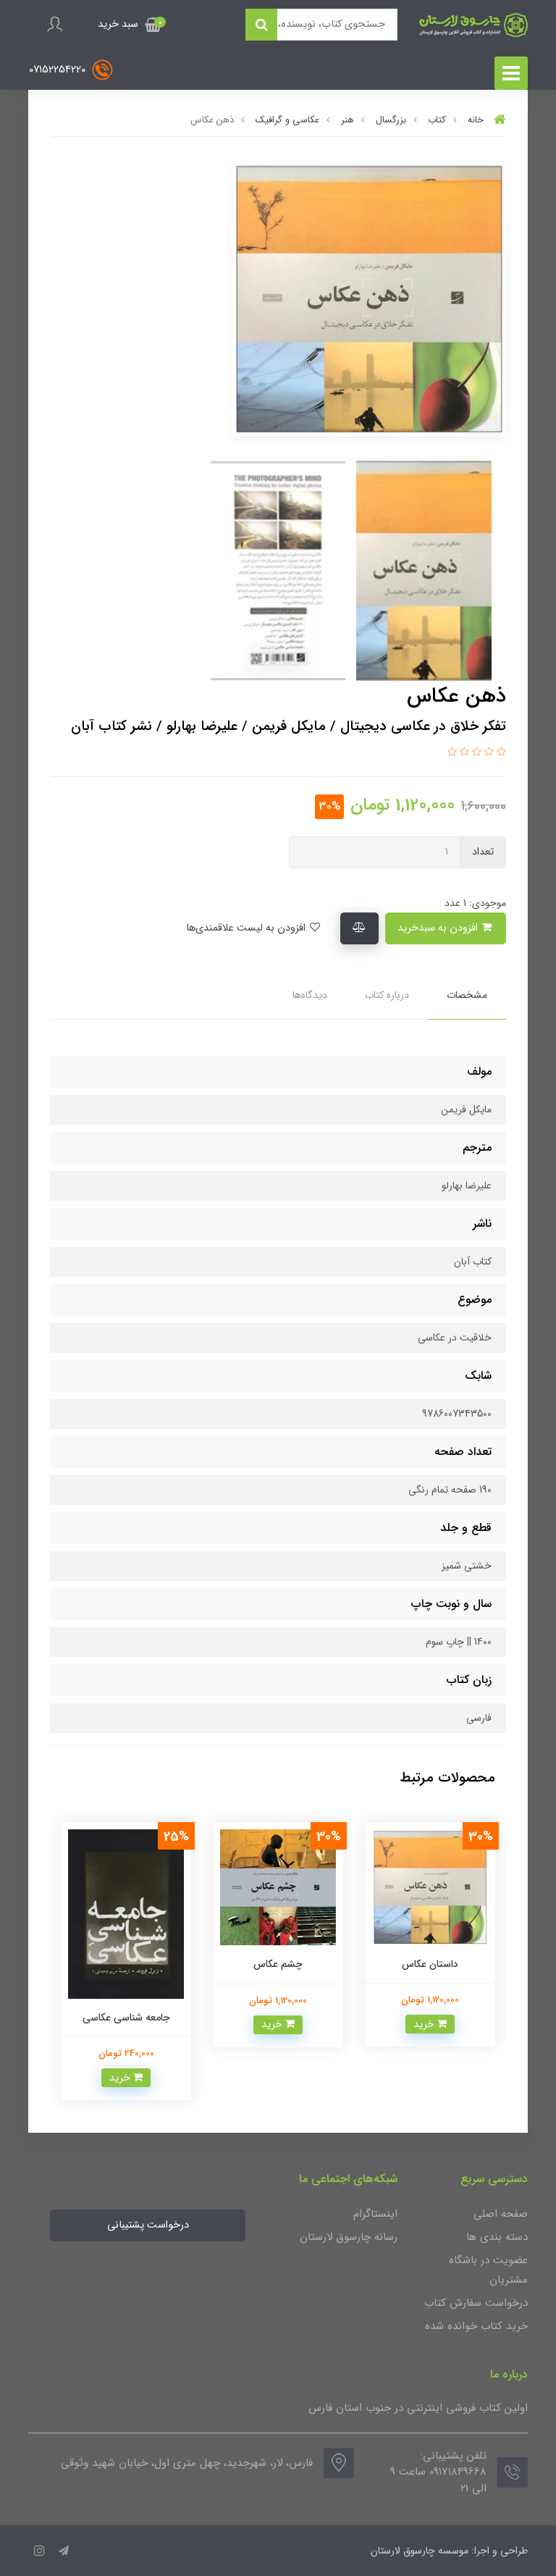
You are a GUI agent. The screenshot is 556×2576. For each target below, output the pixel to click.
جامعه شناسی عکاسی (126, 2018)
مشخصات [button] (467, 995)
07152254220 (59, 69)
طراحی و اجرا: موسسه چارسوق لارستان (449, 2551)
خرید (425, 2024)
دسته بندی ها (497, 2237)
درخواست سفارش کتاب (476, 2303)
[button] (130, 25)
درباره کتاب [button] (387, 995)
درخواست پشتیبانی (148, 2225)
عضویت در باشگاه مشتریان (488, 2270)
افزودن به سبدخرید (439, 928)
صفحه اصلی (501, 2214)
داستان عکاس (430, 1964)
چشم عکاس (278, 1964)
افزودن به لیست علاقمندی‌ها (247, 928)
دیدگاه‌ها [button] (310, 995)
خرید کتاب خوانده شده (476, 2326)
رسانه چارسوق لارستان (349, 2237)
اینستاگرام (375, 2214)
